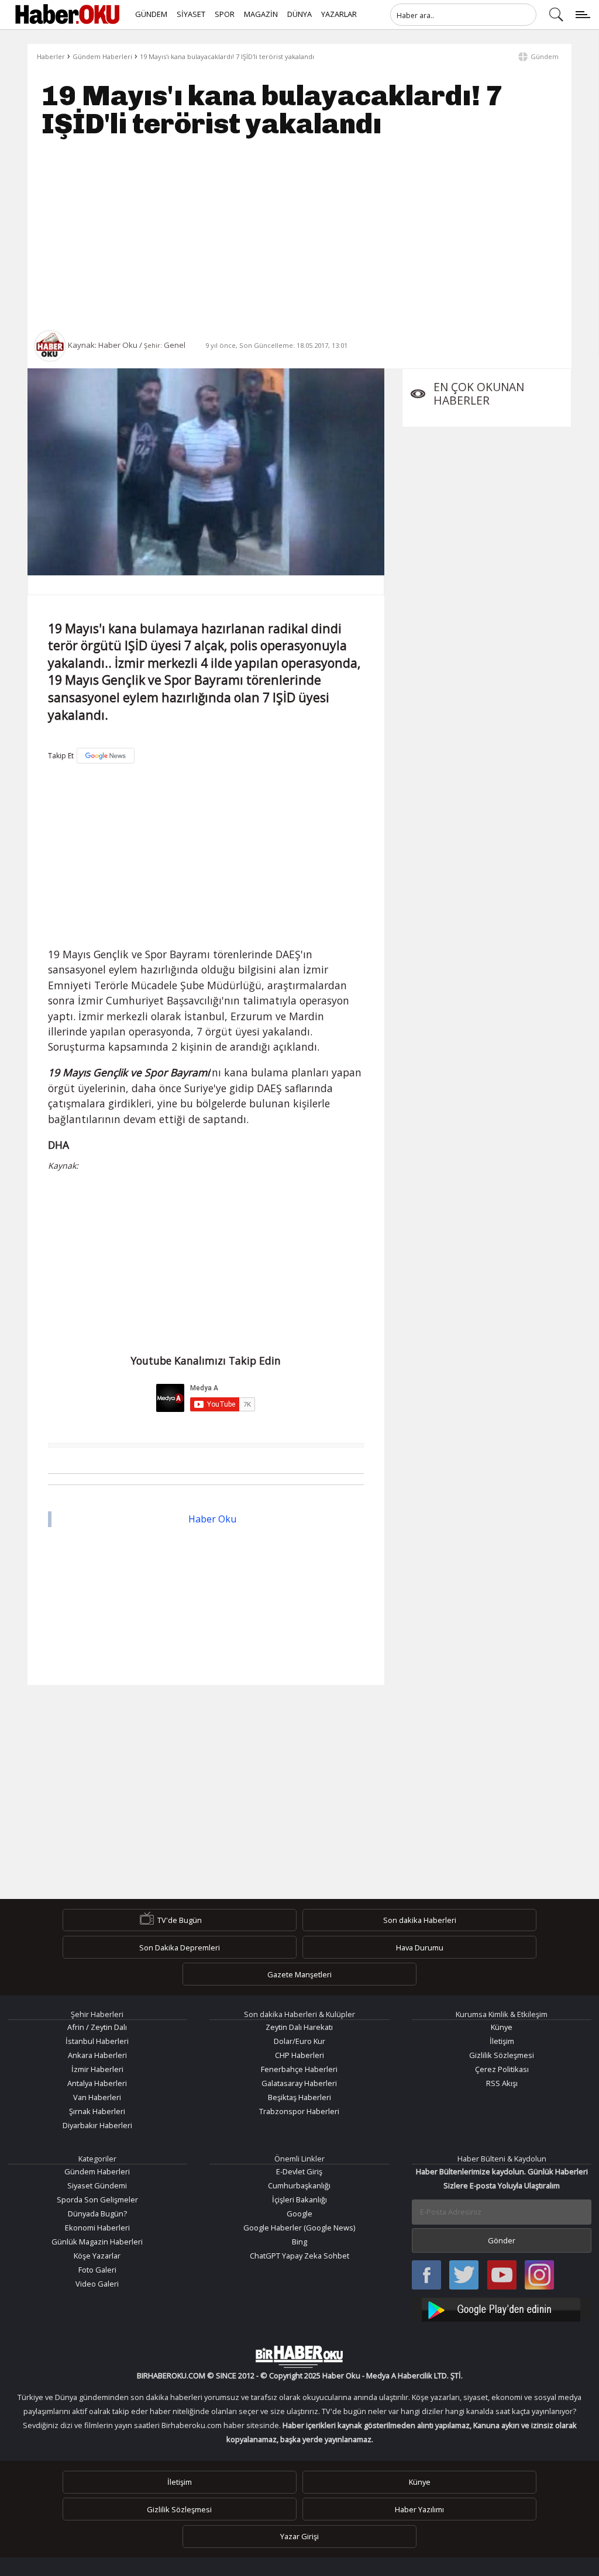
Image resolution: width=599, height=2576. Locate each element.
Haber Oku (212, 1519)
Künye (502, 2027)
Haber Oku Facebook (426, 2276)
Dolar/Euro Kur (299, 2041)
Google (299, 2214)
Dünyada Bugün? (97, 2214)
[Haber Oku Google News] (502, 2308)
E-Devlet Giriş (299, 2171)
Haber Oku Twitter (464, 2276)
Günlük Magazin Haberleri (97, 2242)
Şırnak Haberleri (97, 2111)
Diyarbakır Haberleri (97, 2125)
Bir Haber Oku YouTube (502, 2276)
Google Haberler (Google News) (299, 2228)
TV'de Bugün (180, 1920)
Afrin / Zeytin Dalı (97, 2027)
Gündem (545, 56)
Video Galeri (97, 2284)
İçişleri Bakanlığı (299, 2199)
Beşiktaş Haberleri (299, 2097)
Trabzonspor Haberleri (299, 2111)
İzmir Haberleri (97, 2069)
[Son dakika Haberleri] (299, 2357)
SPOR (225, 14)
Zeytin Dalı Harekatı (299, 2027)
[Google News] (106, 756)
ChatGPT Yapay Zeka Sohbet (299, 2256)
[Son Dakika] (67, 15)
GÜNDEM (151, 14)
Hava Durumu (420, 1947)
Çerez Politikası (502, 2069)
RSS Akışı (502, 2083)
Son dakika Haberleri (420, 1920)
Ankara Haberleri (97, 2055)
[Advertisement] (299, 234)
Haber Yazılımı (419, 2509)
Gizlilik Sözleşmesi (502, 2055)
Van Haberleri (97, 2097)
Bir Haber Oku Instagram (539, 2276)
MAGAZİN (261, 14)
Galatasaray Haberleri (299, 2083)
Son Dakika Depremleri (180, 1947)
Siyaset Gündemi (97, 2185)
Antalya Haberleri (97, 2083)
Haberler (51, 56)
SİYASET (191, 14)
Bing (299, 2242)
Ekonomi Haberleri (97, 2228)
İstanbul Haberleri (97, 2041)
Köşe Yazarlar (97, 2256)
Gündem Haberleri (102, 56)
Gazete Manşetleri (299, 1974)
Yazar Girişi (299, 2536)
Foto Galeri (97, 2270)
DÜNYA (299, 14)
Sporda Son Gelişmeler (97, 2199)
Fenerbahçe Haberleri (299, 2069)
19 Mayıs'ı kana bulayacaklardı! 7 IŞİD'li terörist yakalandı (227, 56)
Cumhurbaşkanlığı (299, 2185)
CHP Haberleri (299, 2055)
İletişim (502, 2041)
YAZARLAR (339, 14)
